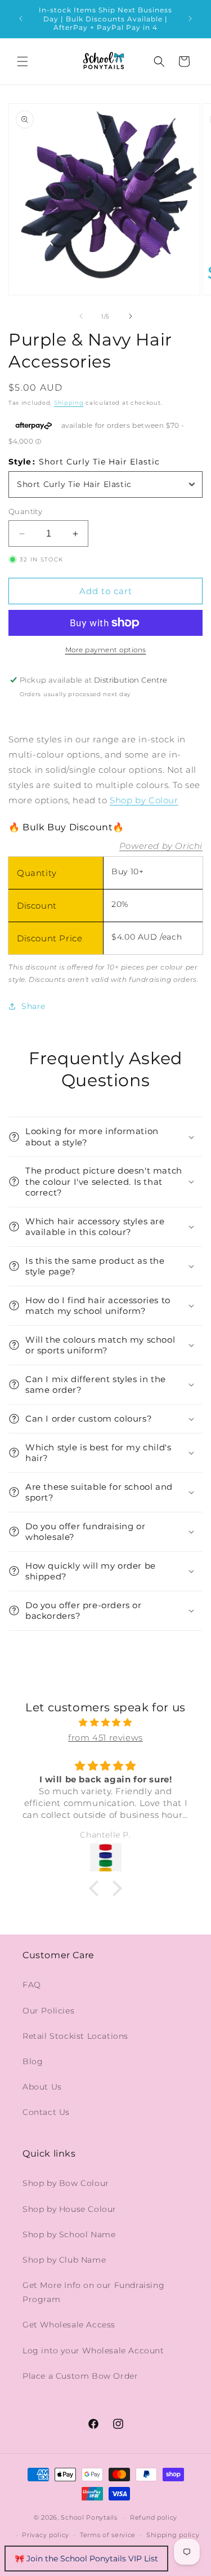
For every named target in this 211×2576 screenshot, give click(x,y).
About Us (42, 2087)
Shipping (69, 403)
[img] (105, 1722)
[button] (23, 61)
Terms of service (108, 2535)
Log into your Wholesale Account (93, 2351)
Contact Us (46, 2112)
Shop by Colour (144, 800)
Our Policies (48, 2011)
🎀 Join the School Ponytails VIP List (86, 2559)
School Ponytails (89, 2517)
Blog (33, 2061)
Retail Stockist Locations (75, 2036)
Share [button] (33, 1006)
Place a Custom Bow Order (80, 2376)
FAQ (32, 1985)
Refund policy (154, 2517)
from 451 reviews (105, 1738)
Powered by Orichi (161, 846)
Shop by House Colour (69, 2209)
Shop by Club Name (64, 2260)
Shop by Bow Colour (66, 2183)
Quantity (25, 511)
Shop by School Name (69, 2234)
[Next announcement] (190, 19)
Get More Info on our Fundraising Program (93, 2292)
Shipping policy (173, 2535)
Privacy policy (46, 2535)
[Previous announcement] (21, 19)
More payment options (106, 650)
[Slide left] (81, 316)
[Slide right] (131, 316)
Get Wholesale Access (69, 2325)
